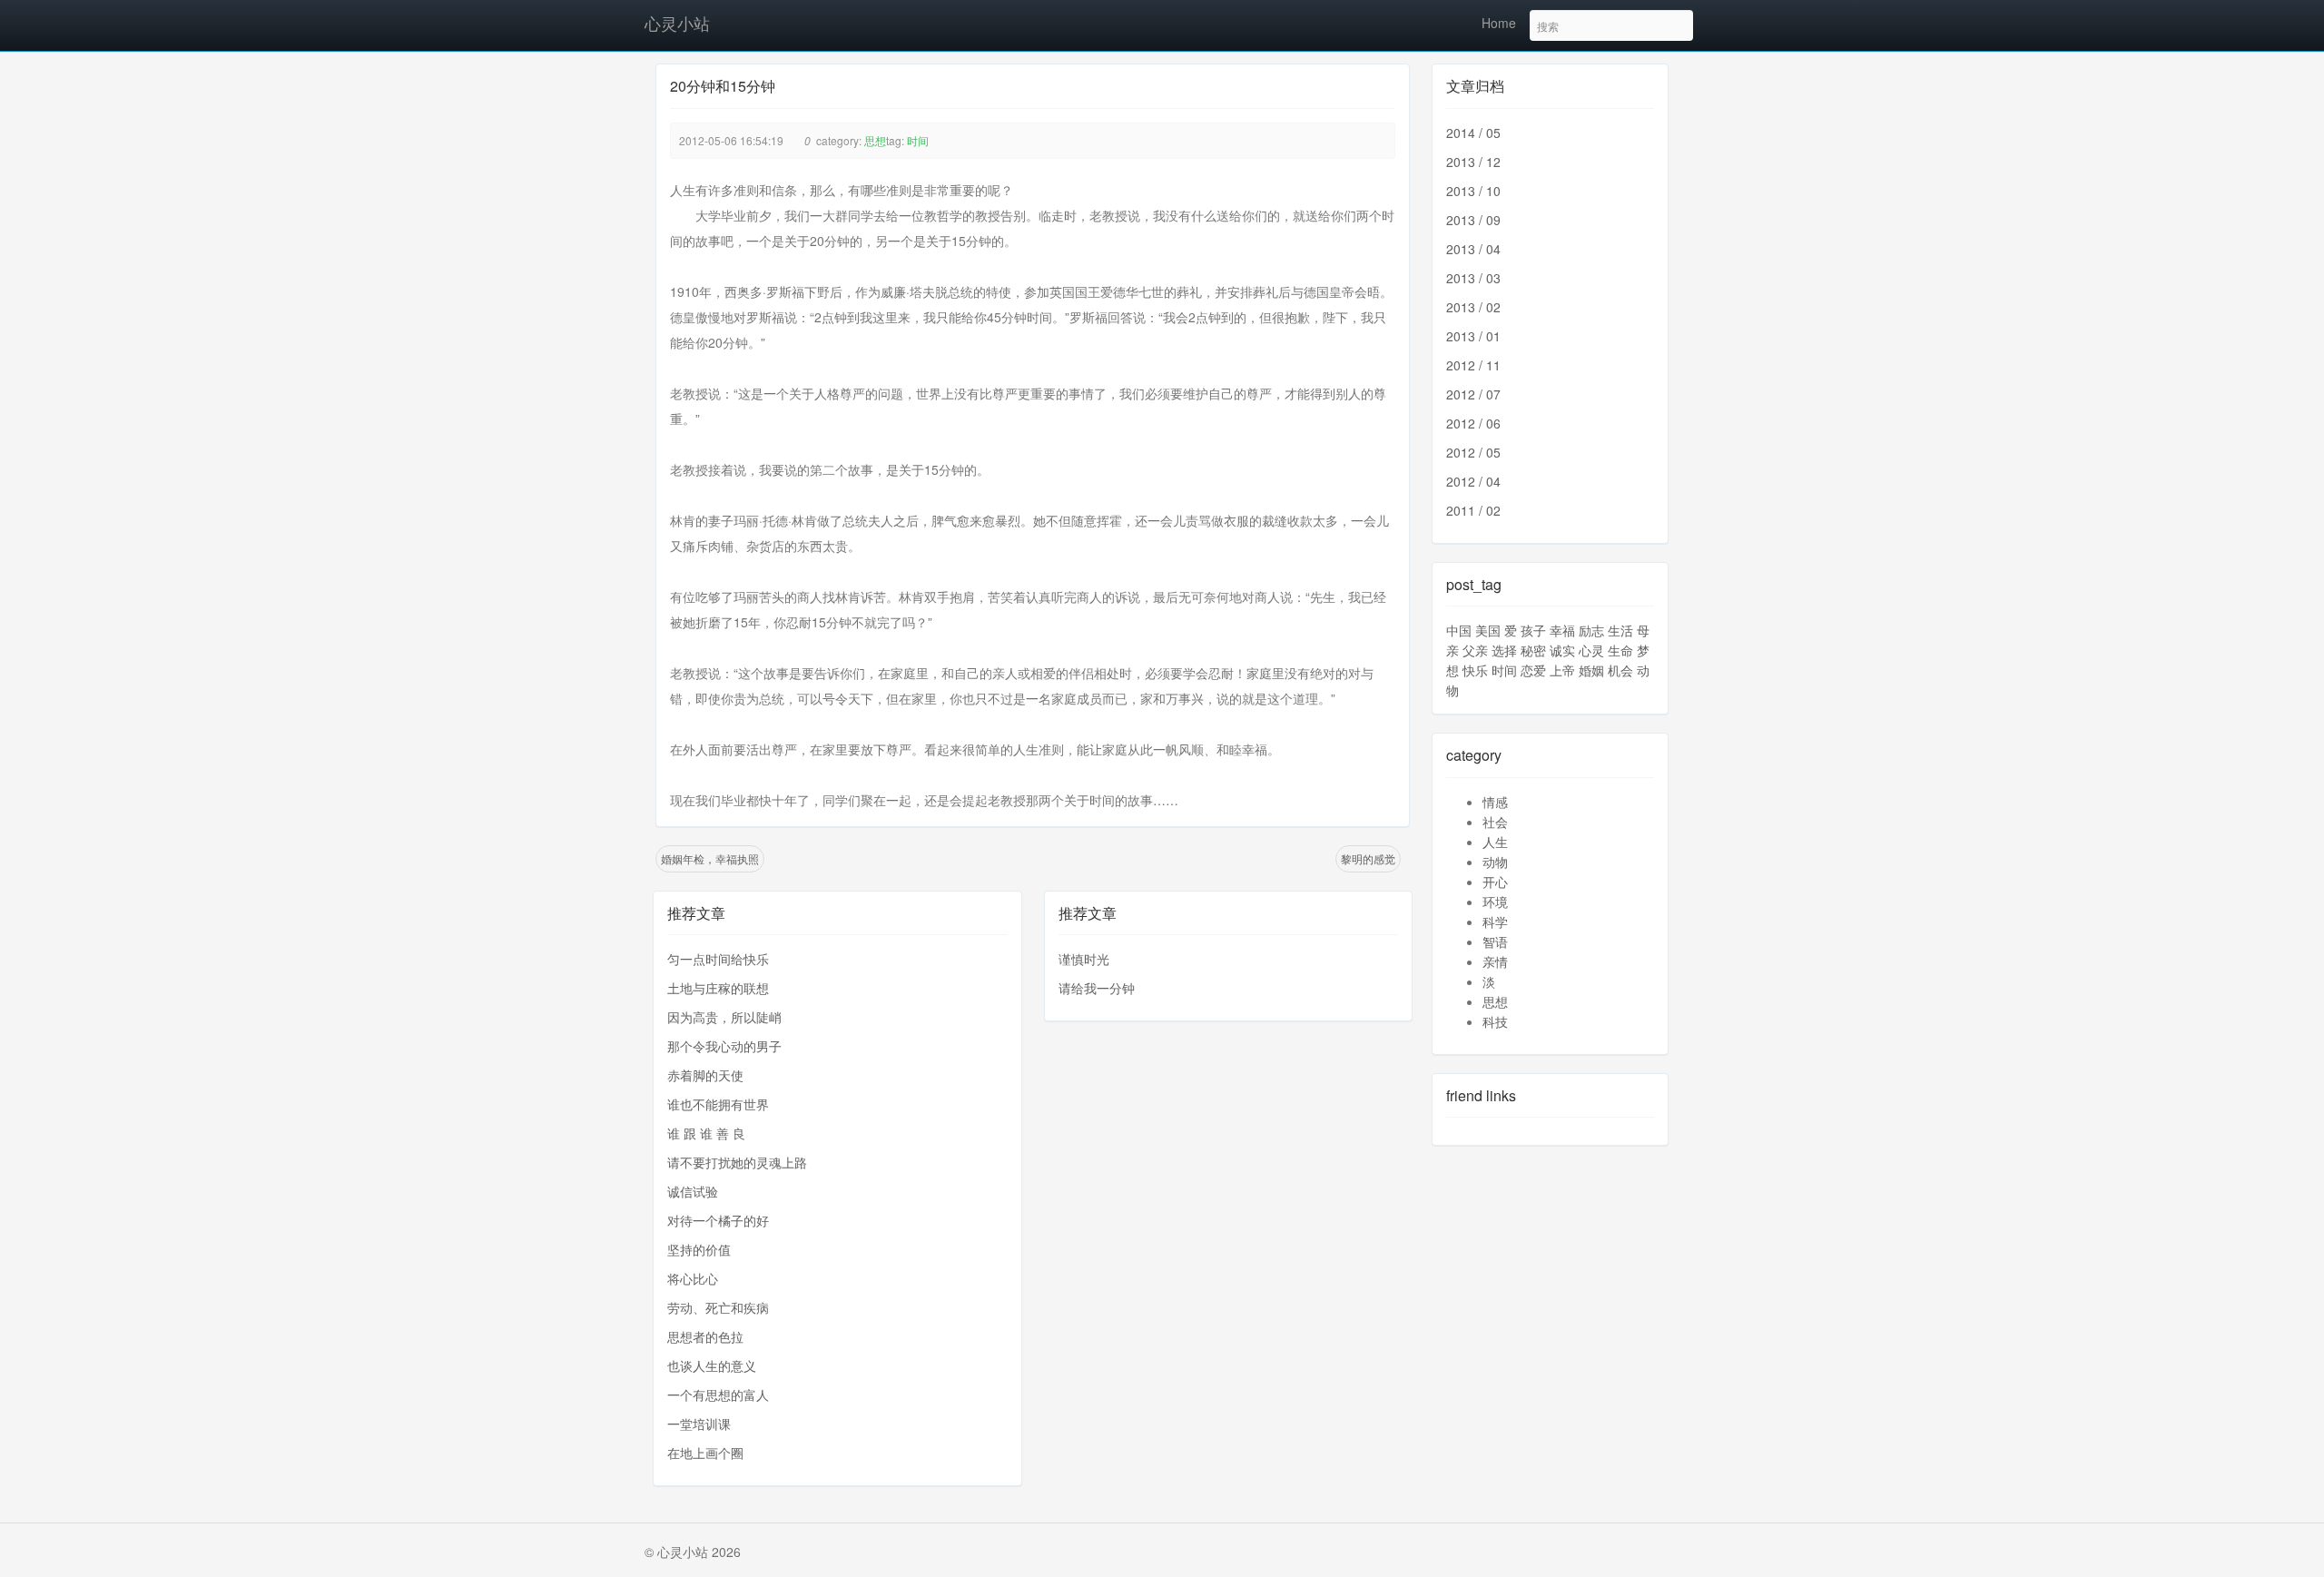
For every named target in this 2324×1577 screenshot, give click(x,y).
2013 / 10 (1473, 191)
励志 (1591, 630)
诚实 (1562, 650)
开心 (1495, 882)
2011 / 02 (1473, 510)
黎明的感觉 (1368, 858)
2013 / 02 (1473, 307)
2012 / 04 (1473, 481)
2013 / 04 (1473, 249)
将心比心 (693, 1278)
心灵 (1591, 650)
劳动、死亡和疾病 (718, 1307)
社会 (1495, 822)
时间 (918, 140)
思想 (875, 140)
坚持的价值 (699, 1249)
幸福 (1562, 630)
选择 (1504, 650)
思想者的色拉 (705, 1336)
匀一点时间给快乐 (718, 959)
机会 (1620, 670)
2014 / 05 (1473, 133)
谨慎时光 (1084, 959)
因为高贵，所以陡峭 (724, 1017)
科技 (1495, 1021)
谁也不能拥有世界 (718, 1104)
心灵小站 (677, 23)
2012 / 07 (1473, 394)
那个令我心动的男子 (724, 1046)
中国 (1459, 630)
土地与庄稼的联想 (718, 988)
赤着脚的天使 (705, 1075)
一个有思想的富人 (718, 1395)
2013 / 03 (1473, 278)
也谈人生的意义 (712, 1365)
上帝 (1562, 670)
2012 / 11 (1473, 365)
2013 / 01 (1473, 336)
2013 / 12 (1473, 162)
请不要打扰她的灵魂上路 (737, 1162)
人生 (1495, 842)
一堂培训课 (699, 1424)
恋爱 (1533, 670)
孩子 (1533, 630)
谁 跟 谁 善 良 (706, 1133)
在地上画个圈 (705, 1453)
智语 (1495, 941)
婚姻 (1591, 670)
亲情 (1495, 961)
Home (1499, 23)
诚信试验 (693, 1191)
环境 (1495, 902)
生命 (1620, 650)
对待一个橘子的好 (718, 1220)
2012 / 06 (1473, 423)
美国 (1488, 630)
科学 (1495, 922)
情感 (1495, 802)
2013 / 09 (1473, 220)
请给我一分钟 (1097, 988)
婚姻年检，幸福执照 (710, 858)
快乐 (1475, 670)
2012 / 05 (1473, 452)
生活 (1620, 630)
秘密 (1533, 650)
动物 (1495, 862)
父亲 (1475, 650)
